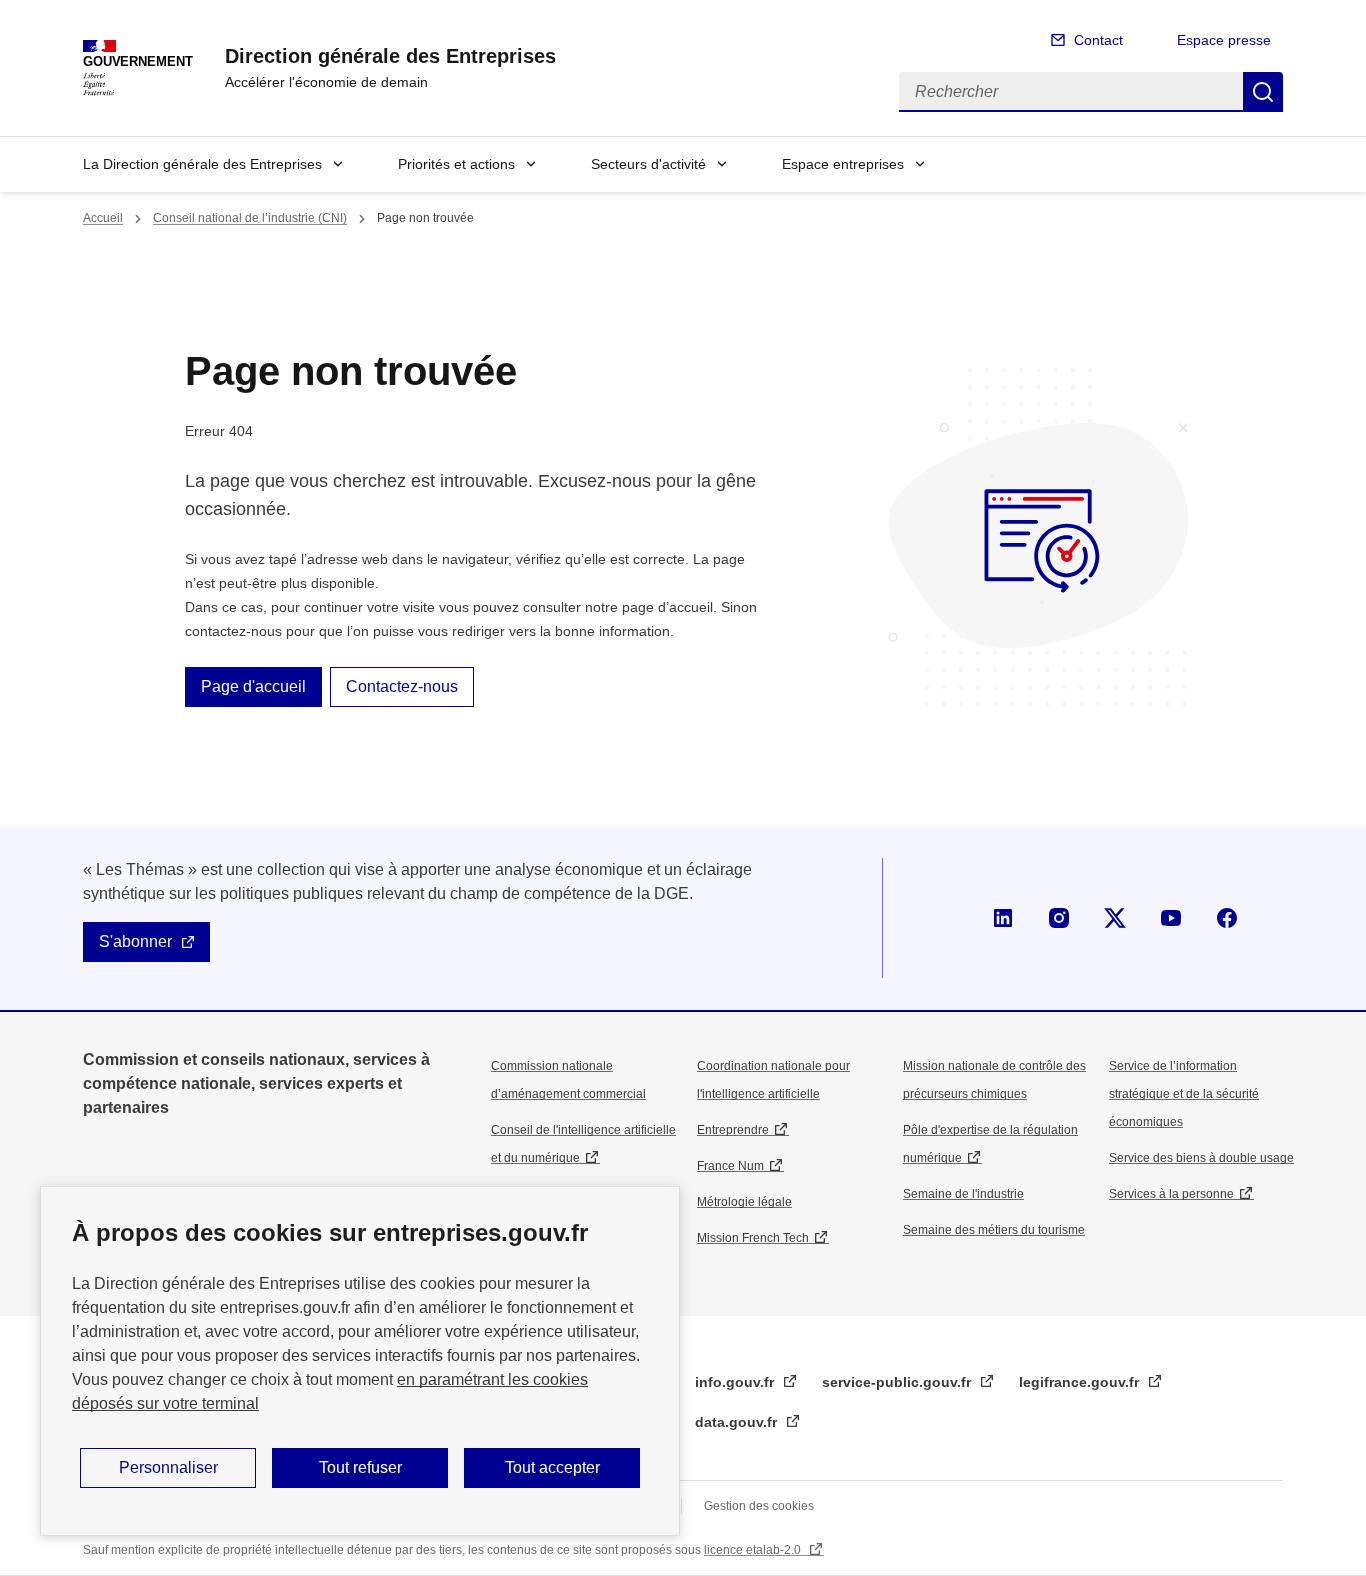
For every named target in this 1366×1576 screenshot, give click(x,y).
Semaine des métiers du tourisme (994, 1230)
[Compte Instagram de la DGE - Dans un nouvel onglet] (1059, 918)
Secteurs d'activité (648, 164)
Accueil (103, 218)
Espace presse (1224, 40)
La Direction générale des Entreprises (202, 164)
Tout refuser (360, 1467)
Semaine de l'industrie (963, 1194)
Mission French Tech (753, 1238)
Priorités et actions (456, 164)
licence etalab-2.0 (754, 1550)
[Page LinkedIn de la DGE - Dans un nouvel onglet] (1003, 918)
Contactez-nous (402, 686)
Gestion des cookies (759, 1506)
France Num (730, 1166)
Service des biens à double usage (1201, 1158)
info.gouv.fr (736, 1382)
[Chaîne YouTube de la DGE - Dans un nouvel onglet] (1171, 918)
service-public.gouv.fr (898, 1382)
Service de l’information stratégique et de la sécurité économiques (1184, 1094)
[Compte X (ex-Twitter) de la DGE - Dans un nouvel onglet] (1115, 918)
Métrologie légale (744, 1202)
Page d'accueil (253, 686)
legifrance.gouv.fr (1081, 1382)
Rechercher (1263, 92)
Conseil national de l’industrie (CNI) (250, 218)
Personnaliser (168, 1467)
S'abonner (135, 941)
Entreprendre (733, 1130)
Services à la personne (1171, 1194)
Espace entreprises (843, 164)
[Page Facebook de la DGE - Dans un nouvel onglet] (1227, 918)
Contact (1098, 40)
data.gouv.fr (738, 1422)
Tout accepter (552, 1467)
